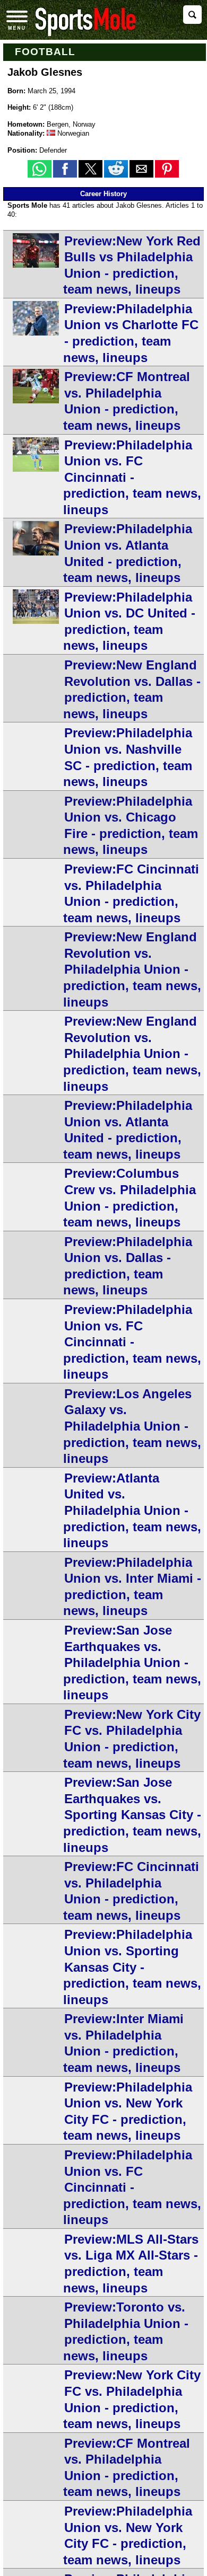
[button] (40, 169)
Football (45, 52)
